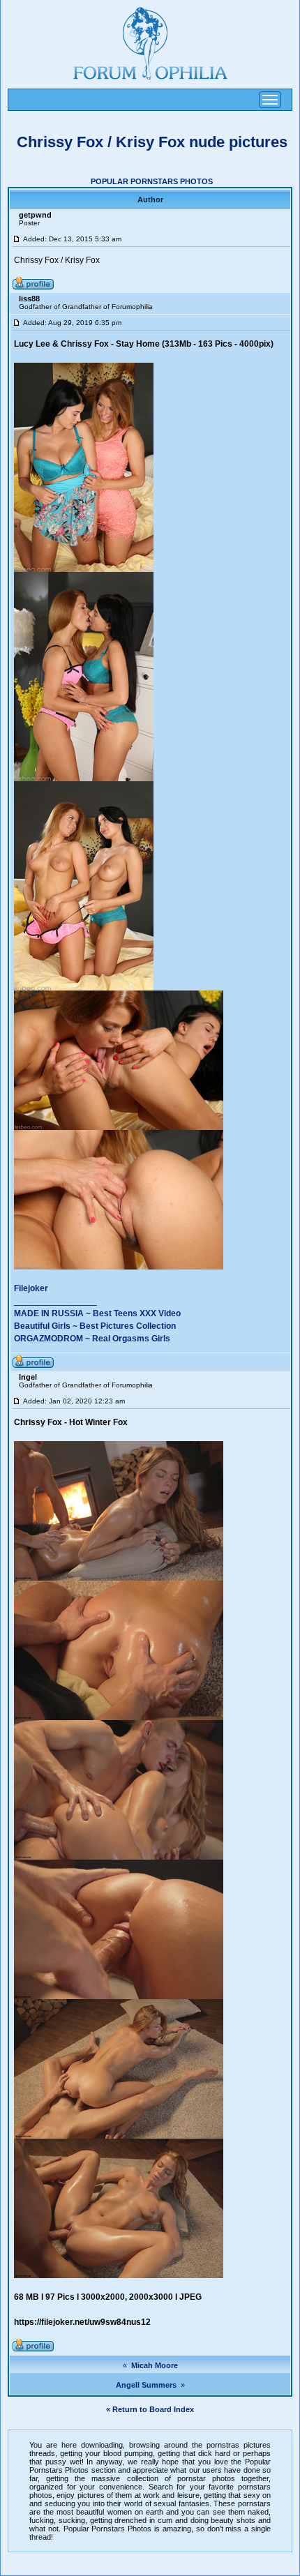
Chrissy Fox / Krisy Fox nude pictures (152, 142)
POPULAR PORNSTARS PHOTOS (152, 181)
